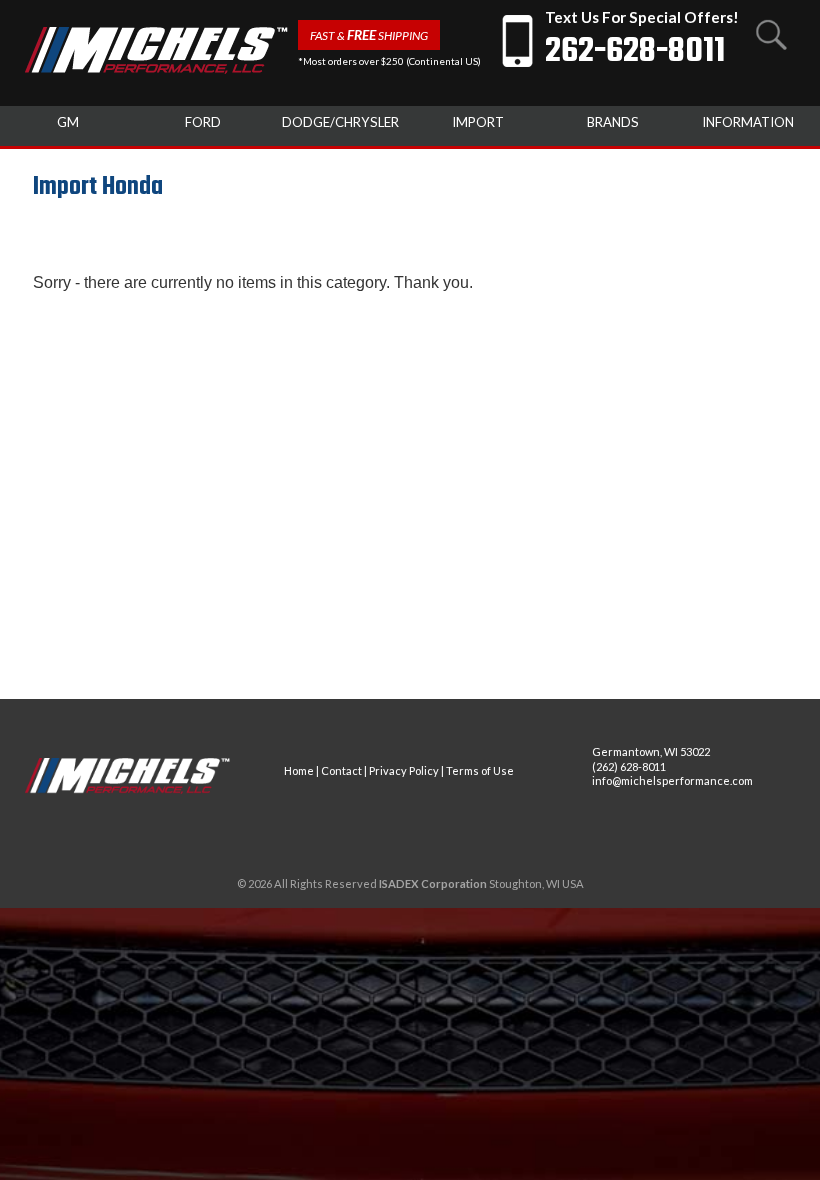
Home (299, 770)
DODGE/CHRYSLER (340, 122)
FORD (203, 122)
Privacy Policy (404, 770)
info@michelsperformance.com (672, 780)
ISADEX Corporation (433, 883)
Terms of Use (480, 770)
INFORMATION (748, 122)
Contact (341, 770)
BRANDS (613, 122)
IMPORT (478, 122)
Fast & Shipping (369, 34)
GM (68, 122)
